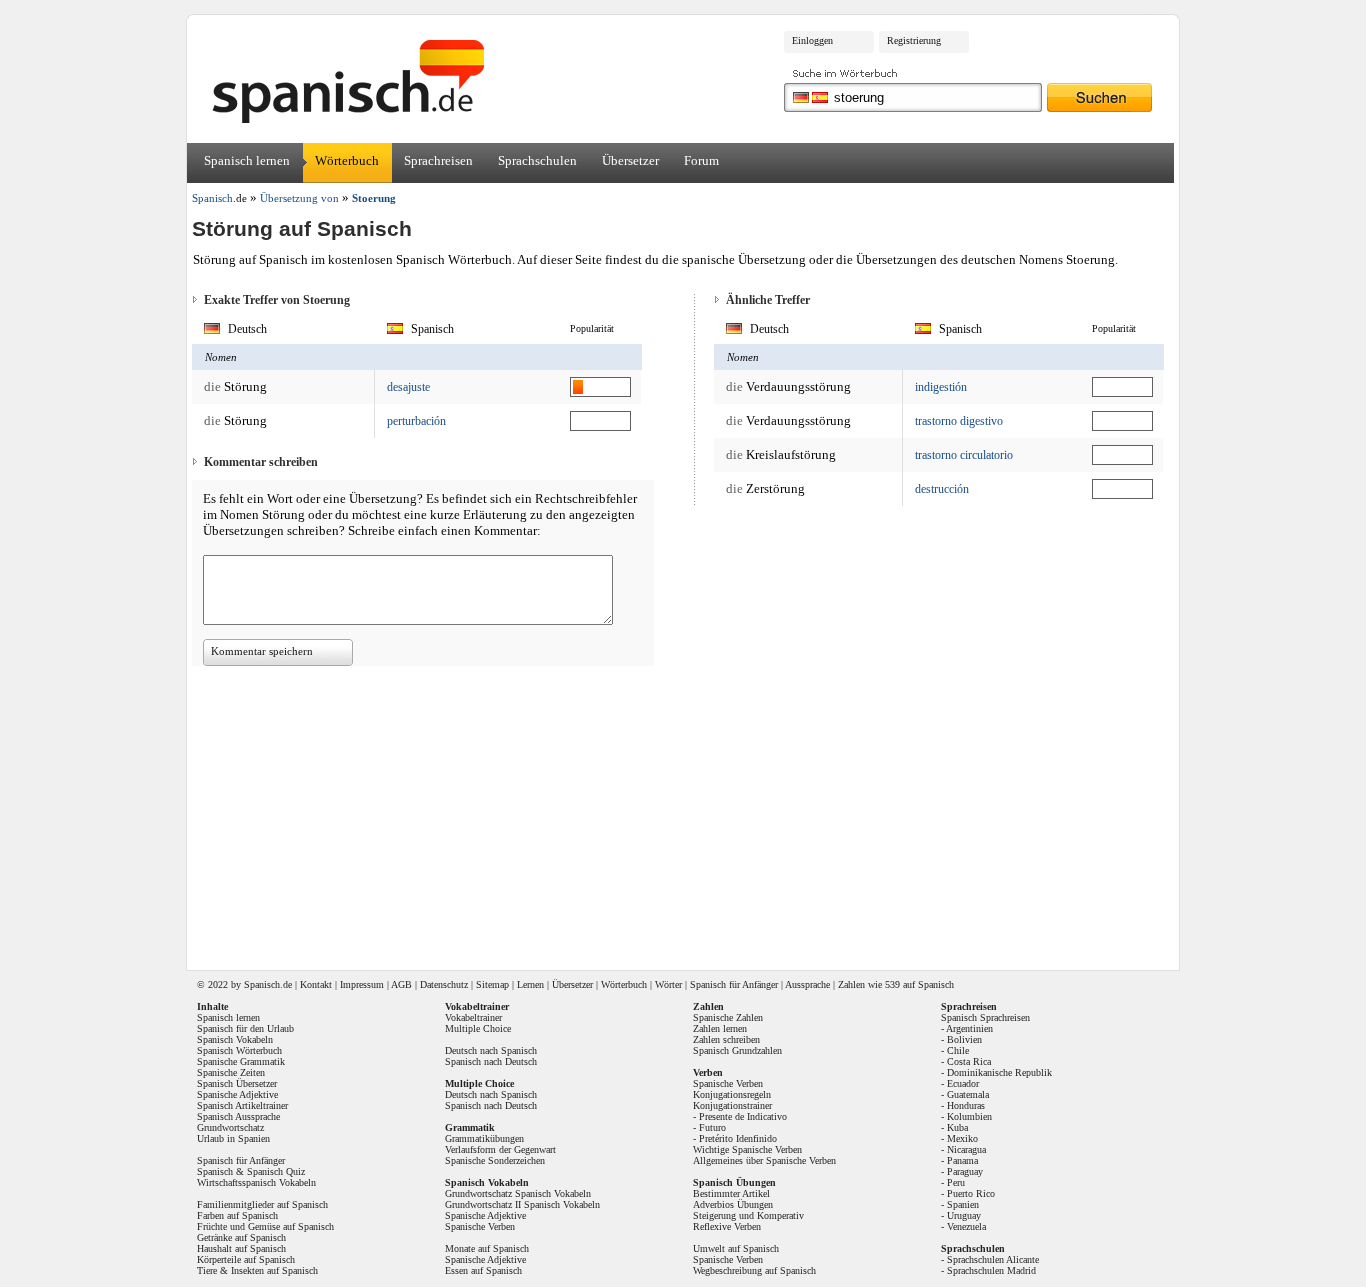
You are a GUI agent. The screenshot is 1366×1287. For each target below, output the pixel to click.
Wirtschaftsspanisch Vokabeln (256, 1182)
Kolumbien (969, 1116)
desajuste (408, 387)
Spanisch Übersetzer (237, 1083)
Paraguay (965, 1171)
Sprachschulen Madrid (991, 1270)
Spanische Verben (480, 1226)
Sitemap (492, 984)
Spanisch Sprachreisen (985, 1017)
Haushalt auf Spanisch (241, 1248)
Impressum (362, 984)
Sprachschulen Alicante (993, 1259)
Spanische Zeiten (231, 1072)
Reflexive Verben (727, 1226)
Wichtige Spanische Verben (747, 1149)
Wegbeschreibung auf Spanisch (754, 1270)
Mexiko (962, 1138)
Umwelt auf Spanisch (736, 1248)
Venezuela (966, 1226)
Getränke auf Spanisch (241, 1237)
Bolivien (964, 1039)
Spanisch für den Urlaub (245, 1028)
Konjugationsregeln (732, 1094)
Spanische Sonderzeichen (495, 1160)
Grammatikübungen (484, 1138)
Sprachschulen (537, 160)
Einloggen (812, 40)
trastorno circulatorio (964, 455)
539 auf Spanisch (919, 984)
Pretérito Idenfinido (738, 1138)
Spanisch (262, 984)
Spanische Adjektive (237, 1094)
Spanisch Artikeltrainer (242, 1105)
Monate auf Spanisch (487, 1248)
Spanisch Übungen (734, 1182)
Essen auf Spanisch (483, 1270)
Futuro (712, 1127)
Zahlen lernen (720, 1028)
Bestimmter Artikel (731, 1193)
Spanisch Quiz (276, 1171)
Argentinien (969, 1028)
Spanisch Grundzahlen (737, 1050)
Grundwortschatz (230, 1127)
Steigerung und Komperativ (748, 1215)
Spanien (963, 1204)
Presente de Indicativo (743, 1116)
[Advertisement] (690, 811)
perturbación (416, 421)
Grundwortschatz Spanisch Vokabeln (518, 1193)
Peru (956, 1182)
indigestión (941, 387)
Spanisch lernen (247, 160)
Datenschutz (444, 984)
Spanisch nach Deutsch (491, 1061)
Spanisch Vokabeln (235, 1039)
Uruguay (964, 1215)
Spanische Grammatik (241, 1061)
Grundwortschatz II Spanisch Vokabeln (522, 1204)
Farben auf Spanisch (237, 1215)
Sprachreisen (438, 160)
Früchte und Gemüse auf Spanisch (265, 1226)
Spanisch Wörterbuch (239, 1050)
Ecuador (963, 1083)
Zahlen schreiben (726, 1039)
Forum (701, 160)
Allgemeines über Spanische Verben (764, 1160)
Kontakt (316, 984)
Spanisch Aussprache (238, 1116)
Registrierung (914, 40)
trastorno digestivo (959, 421)
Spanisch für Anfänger (734, 984)
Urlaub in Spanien (233, 1138)
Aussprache (807, 984)
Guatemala (968, 1094)
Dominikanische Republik (999, 1072)
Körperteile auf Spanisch (246, 1259)
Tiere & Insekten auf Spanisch (257, 1270)
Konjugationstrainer (732, 1105)
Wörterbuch (347, 160)
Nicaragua (966, 1149)
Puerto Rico (971, 1193)
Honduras (966, 1105)
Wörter (668, 984)
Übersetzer (630, 160)
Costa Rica (969, 1061)
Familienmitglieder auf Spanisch (262, 1204)
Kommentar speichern (262, 651)
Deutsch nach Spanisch (491, 1050)
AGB (401, 984)
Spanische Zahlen (728, 1017)
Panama (962, 1160)
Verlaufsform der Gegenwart (500, 1149)
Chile (958, 1050)
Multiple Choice (478, 1028)
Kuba (957, 1127)
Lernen (530, 984)
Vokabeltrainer (473, 1017)
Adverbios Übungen (733, 1204)
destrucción (942, 489)
